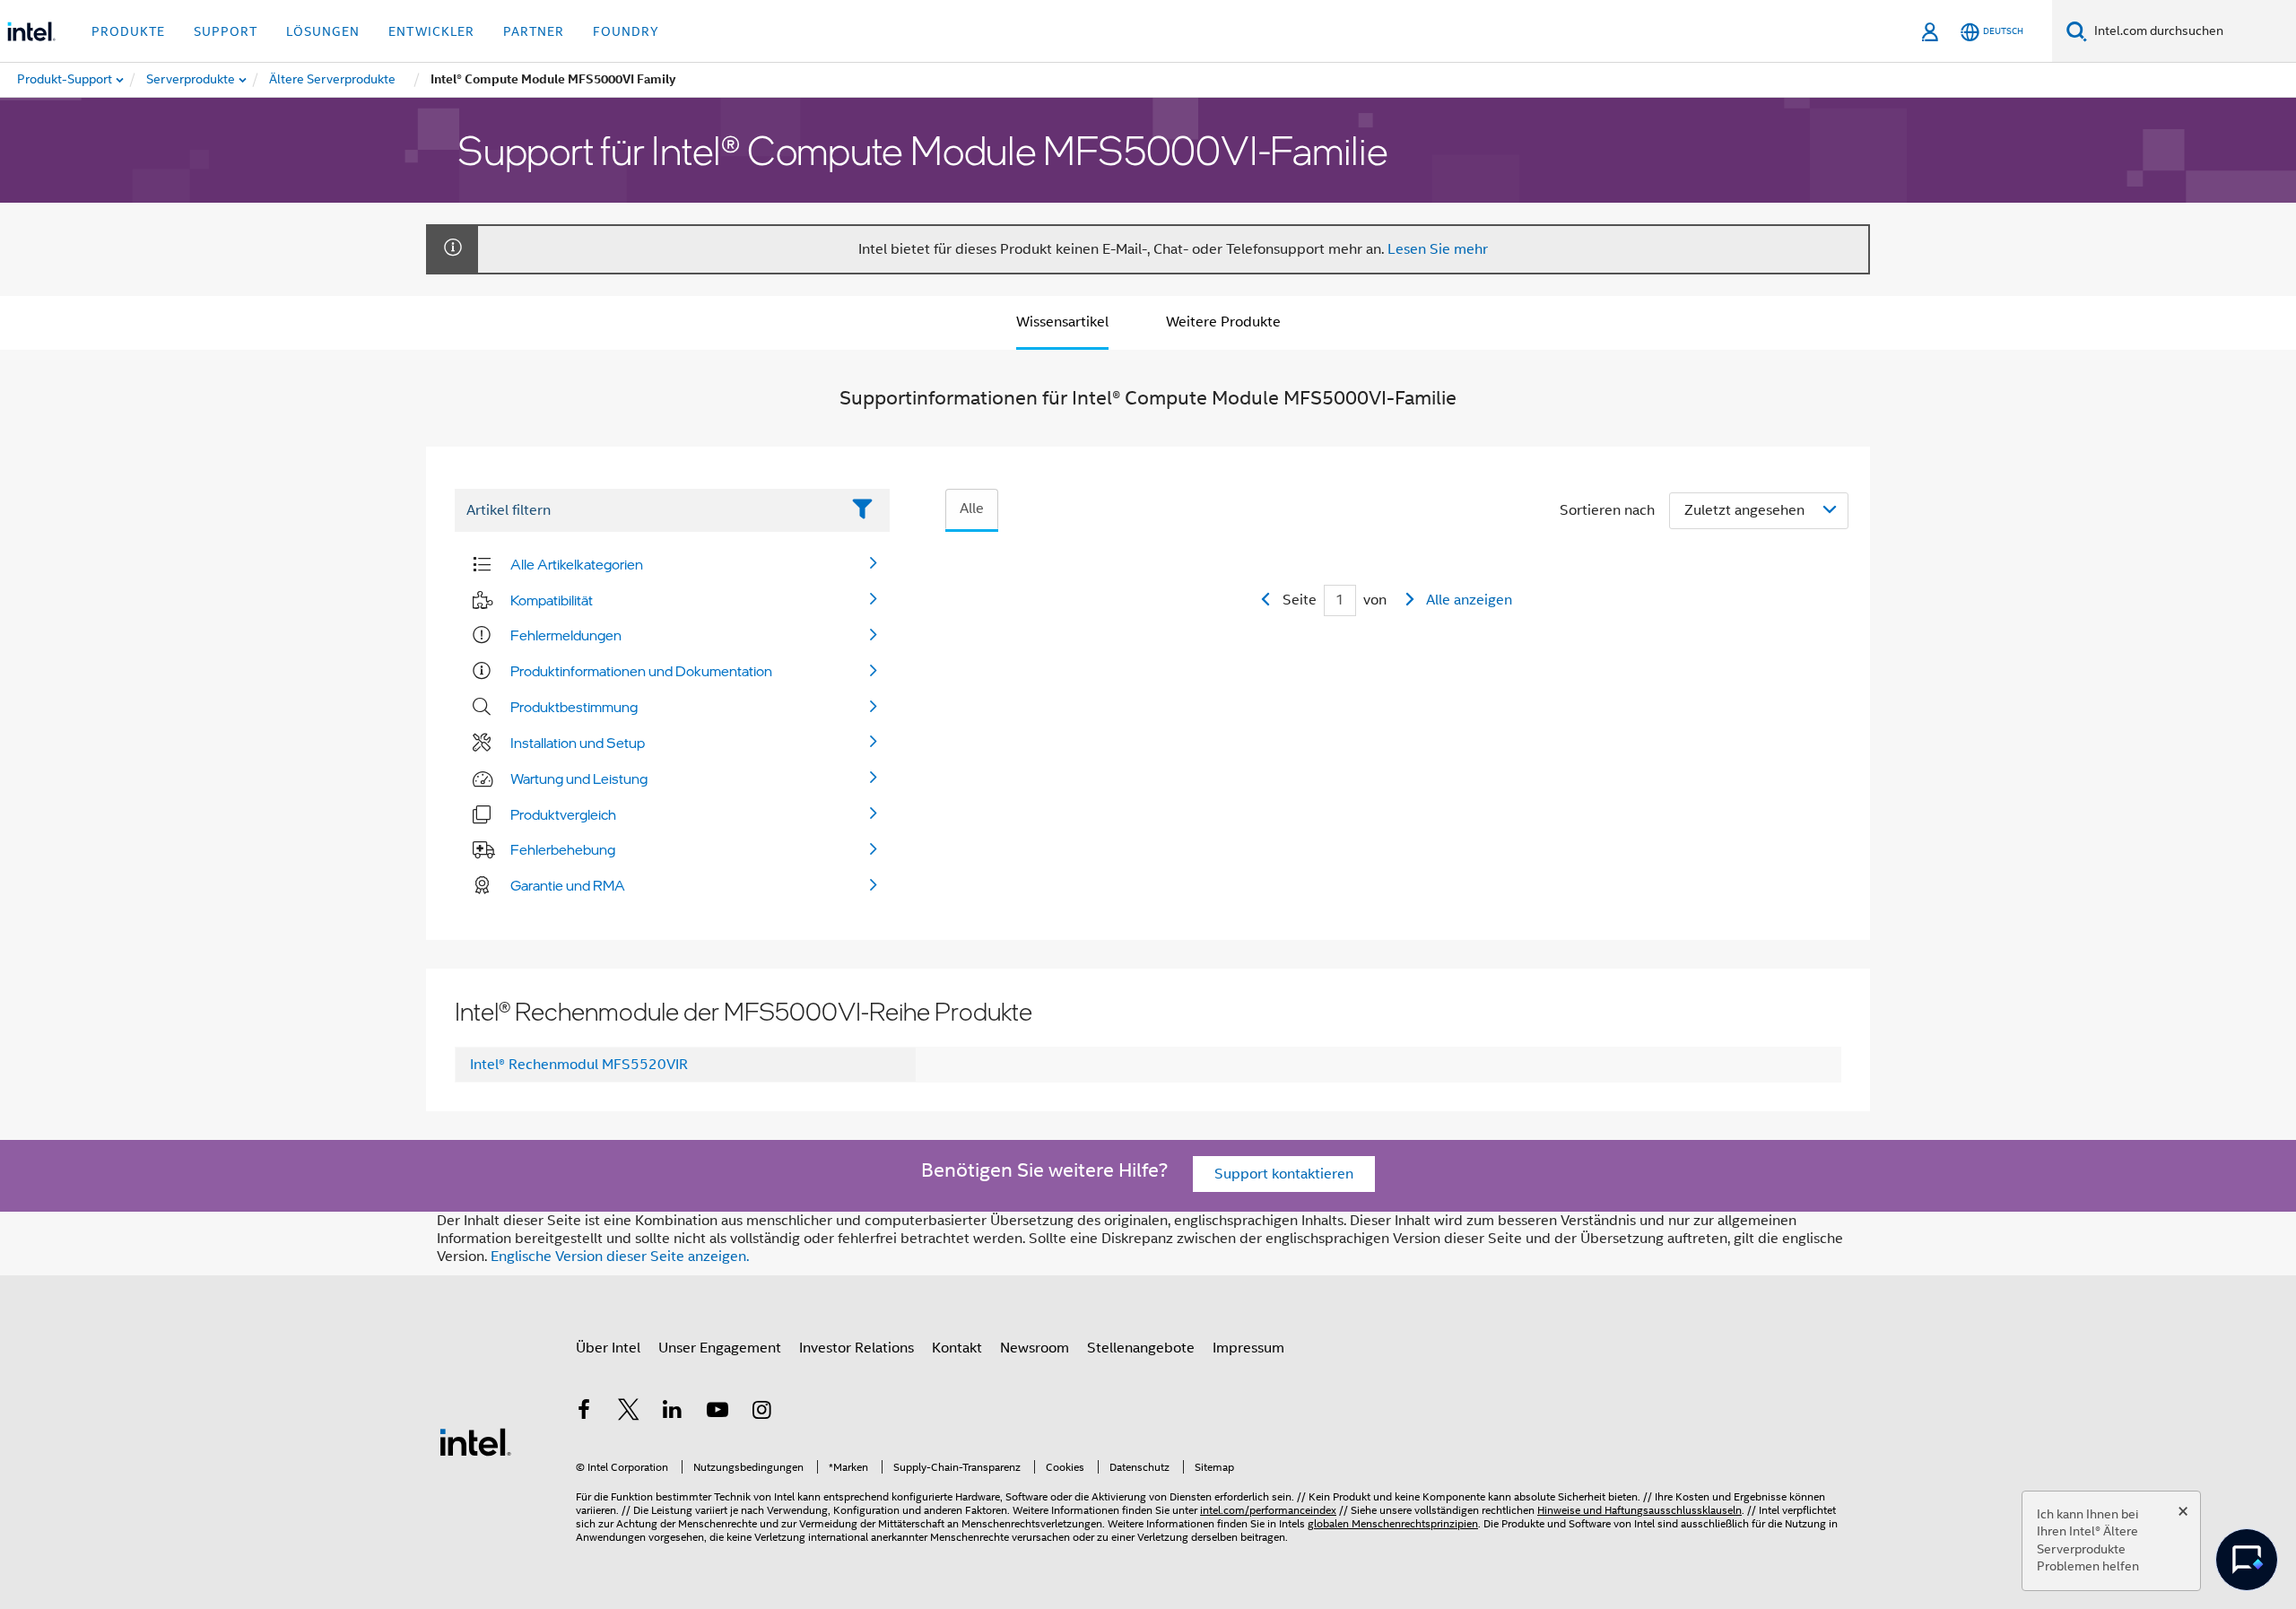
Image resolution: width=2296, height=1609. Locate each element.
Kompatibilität (552, 600)
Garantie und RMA (568, 885)
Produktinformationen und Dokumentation (641, 671)
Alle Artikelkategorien (577, 564)
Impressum (1248, 1348)
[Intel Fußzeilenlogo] (475, 1441)
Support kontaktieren (1284, 1174)
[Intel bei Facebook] (584, 1413)
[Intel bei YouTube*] (717, 1413)
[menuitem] (191, 80)
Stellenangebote (1141, 1348)
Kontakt (957, 1348)
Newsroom (1035, 1348)
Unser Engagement (720, 1348)
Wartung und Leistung (579, 778)
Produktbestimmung (574, 707)
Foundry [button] (626, 31)
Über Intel (608, 1348)
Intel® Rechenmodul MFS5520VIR (579, 1065)
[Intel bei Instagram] (761, 1413)
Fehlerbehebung (563, 849)
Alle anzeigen (1469, 600)
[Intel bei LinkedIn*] (673, 1413)
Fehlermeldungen (566, 635)
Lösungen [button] (323, 31)
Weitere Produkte (1223, 322)
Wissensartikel (1062, 322)
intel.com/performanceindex (1268, 1510)
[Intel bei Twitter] (629, 1413)
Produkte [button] (128, 31)
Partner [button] (534, 31)
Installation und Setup (578, 743)
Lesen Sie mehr (1438, 249)
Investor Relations (857, 1348)
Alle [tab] (972, 509)
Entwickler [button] (431, 31)
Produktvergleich (563, 814)
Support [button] (226, 31)
